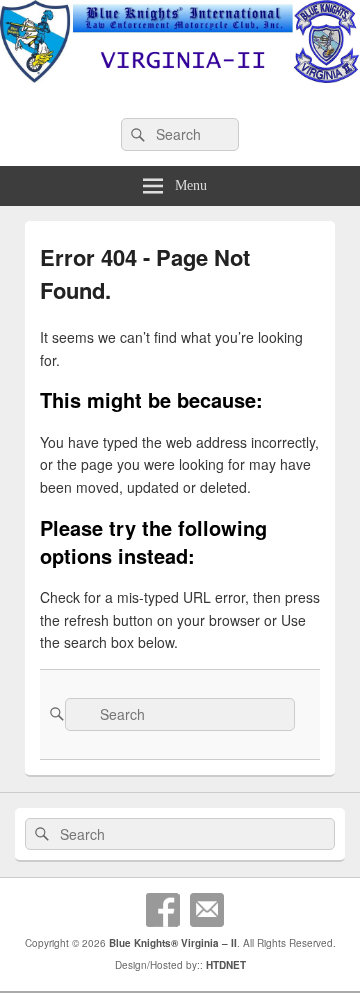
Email (207, 910)
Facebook (163, 910)
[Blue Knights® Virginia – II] (180, 77)
